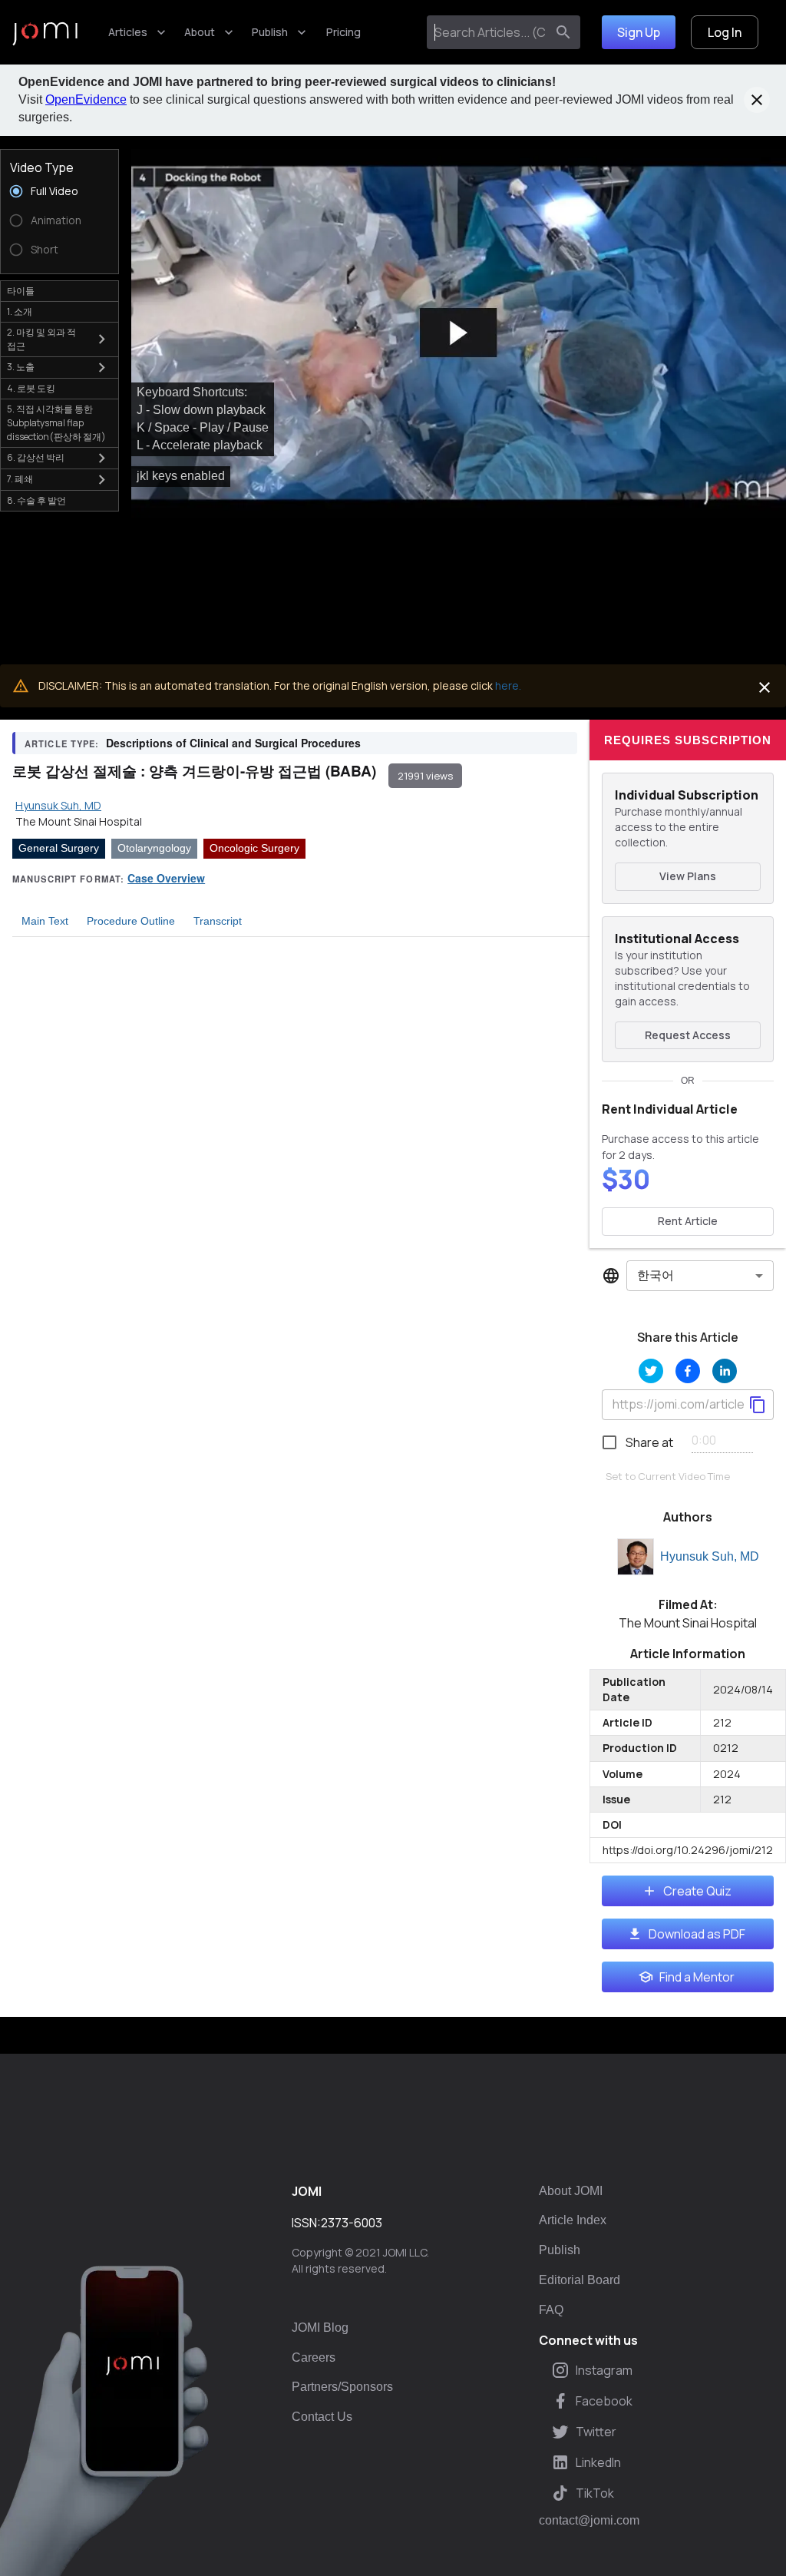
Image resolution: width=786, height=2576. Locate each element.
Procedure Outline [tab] (131, 921)
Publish (270, 32)
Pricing (343, 32)
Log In (725, 32)
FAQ (551, 2310)
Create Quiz (697, 1891)
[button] (459, 333)
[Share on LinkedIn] (725, 1371)
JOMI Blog (320, 2328)
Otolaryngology (154, 848)
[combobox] (489, 32)
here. (508, 685)
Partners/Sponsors (342, 2387)
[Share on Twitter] (651, 1371)
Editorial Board (580, 2280)
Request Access (688, 1035)
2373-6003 (352, 2223)
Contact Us (322, 2417)
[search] (563, 32)
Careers (314, 2357)
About (200, 32)
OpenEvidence (86, 99)
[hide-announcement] (757, 100)
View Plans (688, 876)
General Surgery (59, 848)
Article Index (573, 2220)
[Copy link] (758, 1405)
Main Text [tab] (45, 921)
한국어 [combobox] (656, 1275)
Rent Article (688, 1221)
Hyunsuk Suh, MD (710, 1556)
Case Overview (166, 878)
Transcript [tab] (218, 921)
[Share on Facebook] (688, 1371)
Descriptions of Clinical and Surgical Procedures (233, 743)
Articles (128, 32)
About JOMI (571, 2191)
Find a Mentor (697, 1977)
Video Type (42, 167)
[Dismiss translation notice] (765, 687)
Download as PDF (697, 1934)
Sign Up (639, 32)
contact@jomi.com (589, 2521)
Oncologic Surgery (254, 848)
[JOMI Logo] (45, 33)
